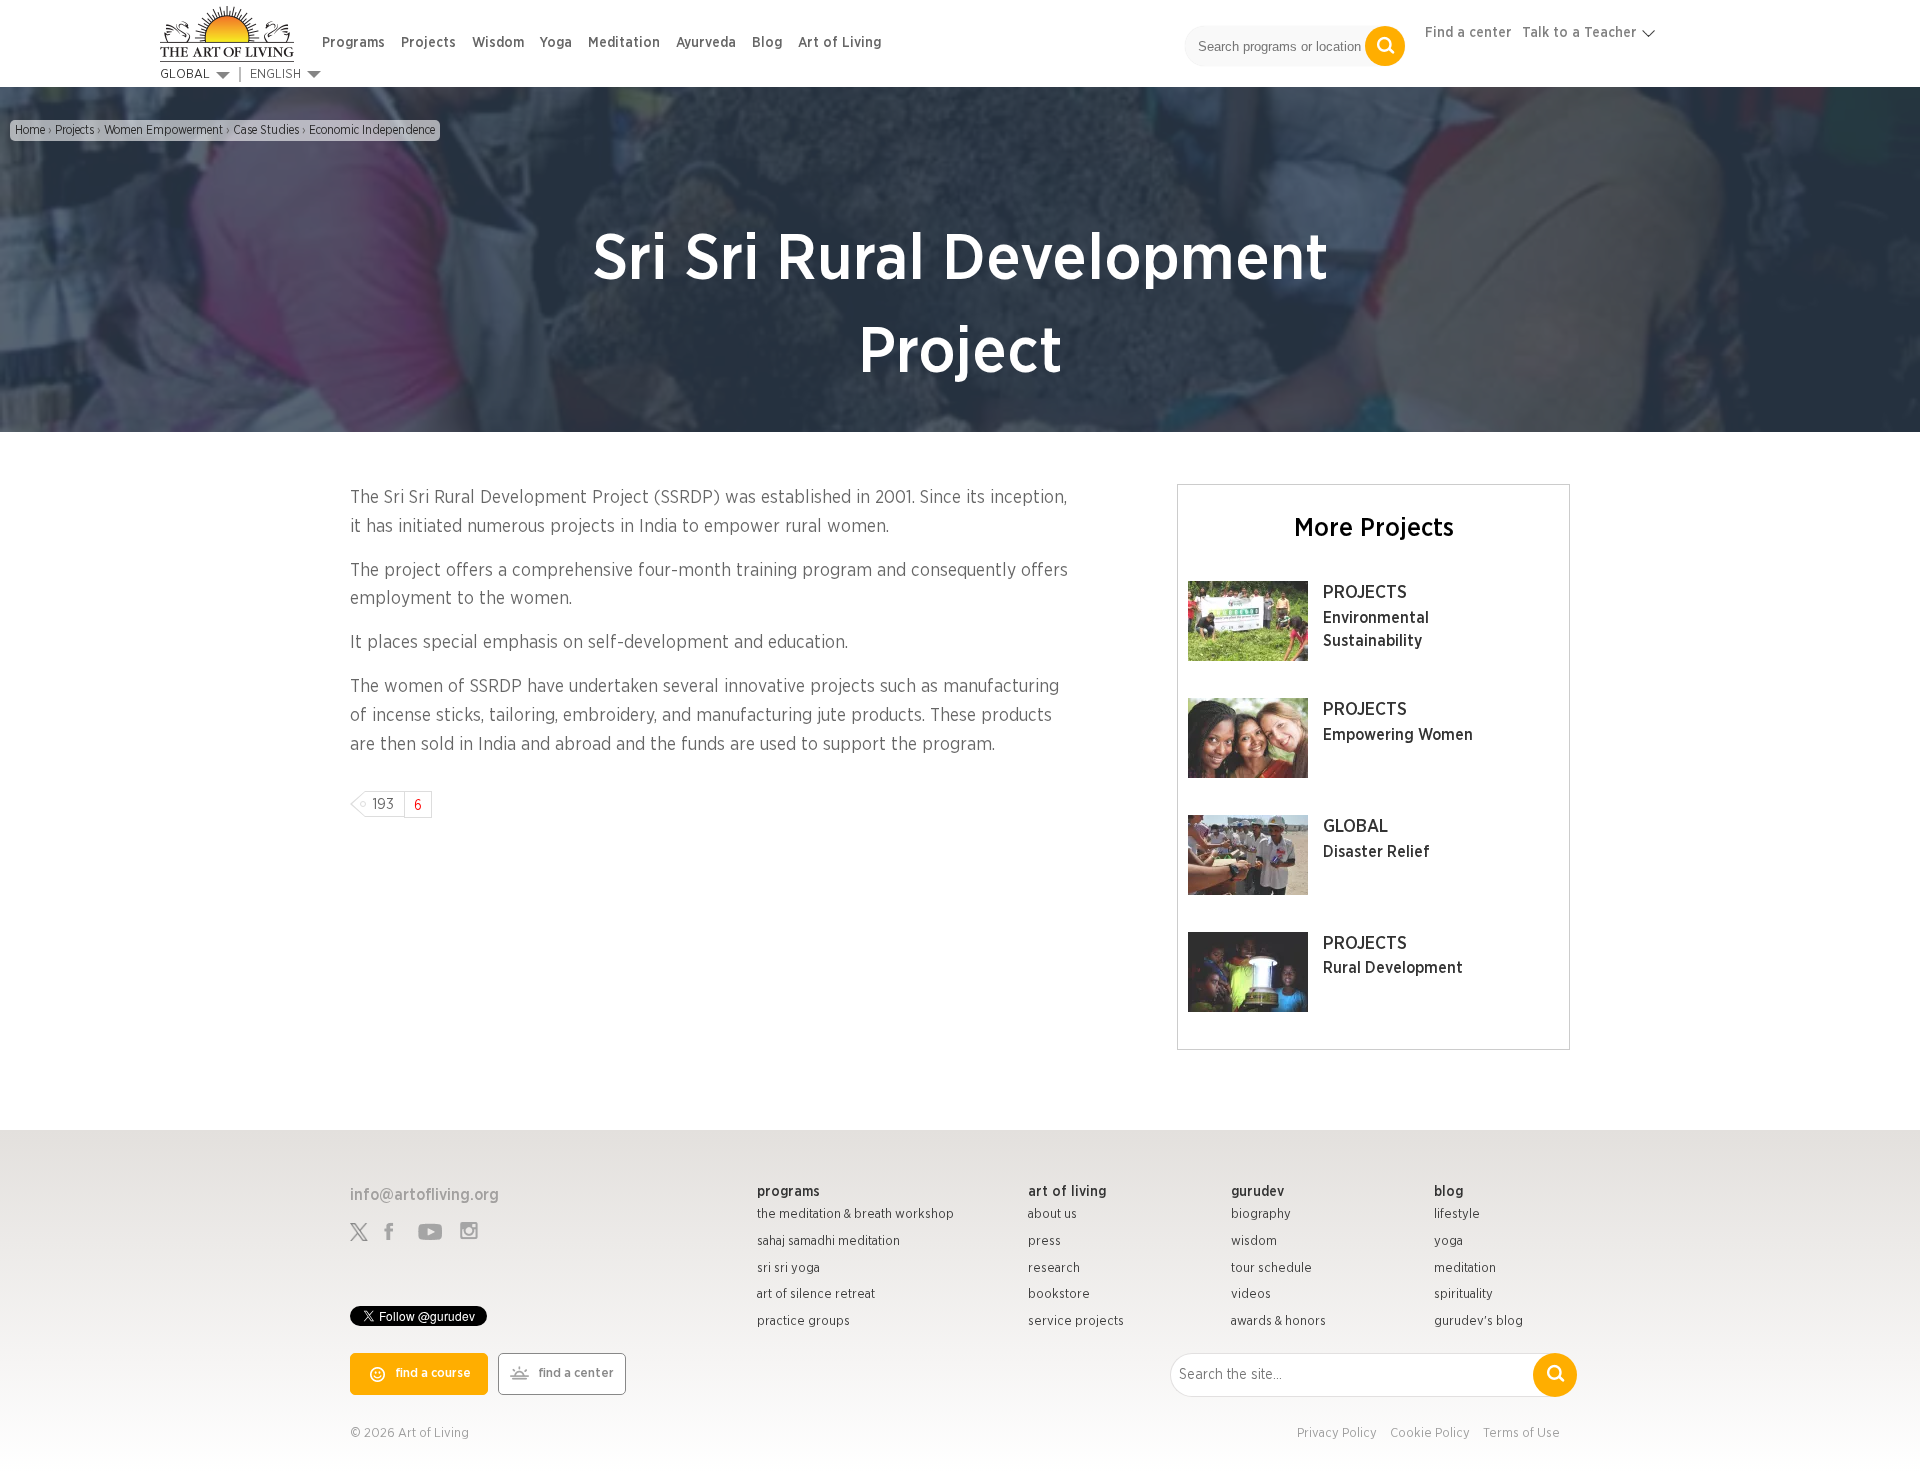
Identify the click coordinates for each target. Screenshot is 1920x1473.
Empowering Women (1398, 735)
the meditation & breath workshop (855, 1214)
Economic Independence (372, 130)
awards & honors (1278, 1321)
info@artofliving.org (424, 1195)
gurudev (1257, 1192)
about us (1052, 1214)
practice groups (803, 1321)
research (1054, 1268)
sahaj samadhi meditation (828, 1241)
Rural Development (1393, 968)
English (275, 74)
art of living (1067, 1192)
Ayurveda (706, 43)
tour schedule (1271, 1268)
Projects (428, 43)
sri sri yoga (788, 1268)
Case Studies (266, 130)
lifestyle (1457, 1214)
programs (788, 1192)
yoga (1448, 1241)
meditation (1465, 1268)
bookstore (1059, 1294)
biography (1261, 1214)
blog (1448, 1192)
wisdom (1254, 1241)
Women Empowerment (163, 130)
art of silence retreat (816, 1294)
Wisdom (498, 43)
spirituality (1463, 1294)
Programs (353, 43)
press (1044, 1241)
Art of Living (839, 43)
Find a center (1468, 33)
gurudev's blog (1478, 1321)
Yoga (556, 43)
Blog (767, 43)
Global (185, 74)
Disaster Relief (1376, 852)
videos (1251, 1294)
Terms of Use (1521, 1433)
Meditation (624, 43)
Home (30, 130)
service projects (1076, 1321)
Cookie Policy (1430, 1433)
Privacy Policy (1337, 1433)
